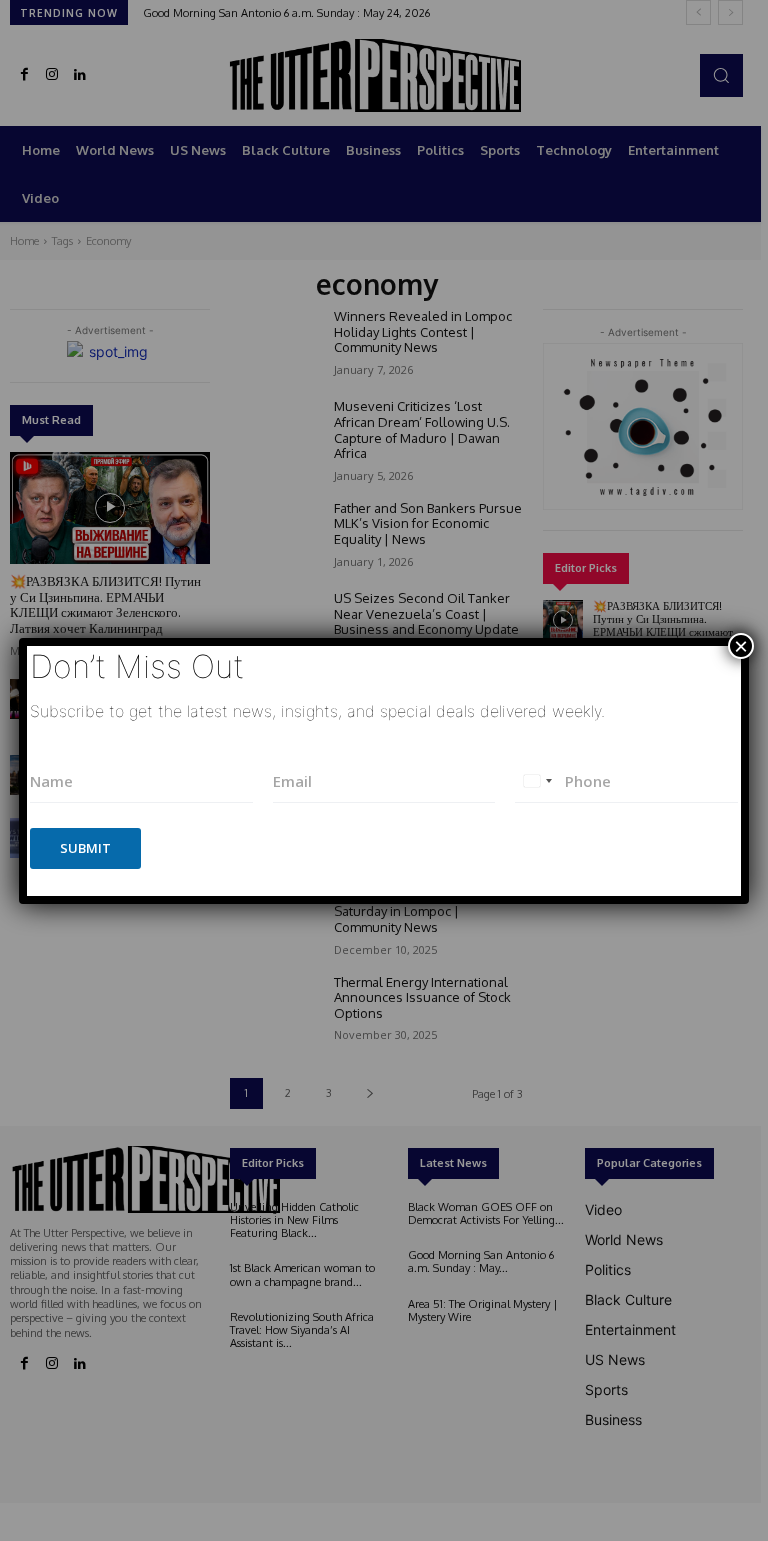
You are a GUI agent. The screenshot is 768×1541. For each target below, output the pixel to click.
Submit (85, 848)
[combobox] (537, 781)
